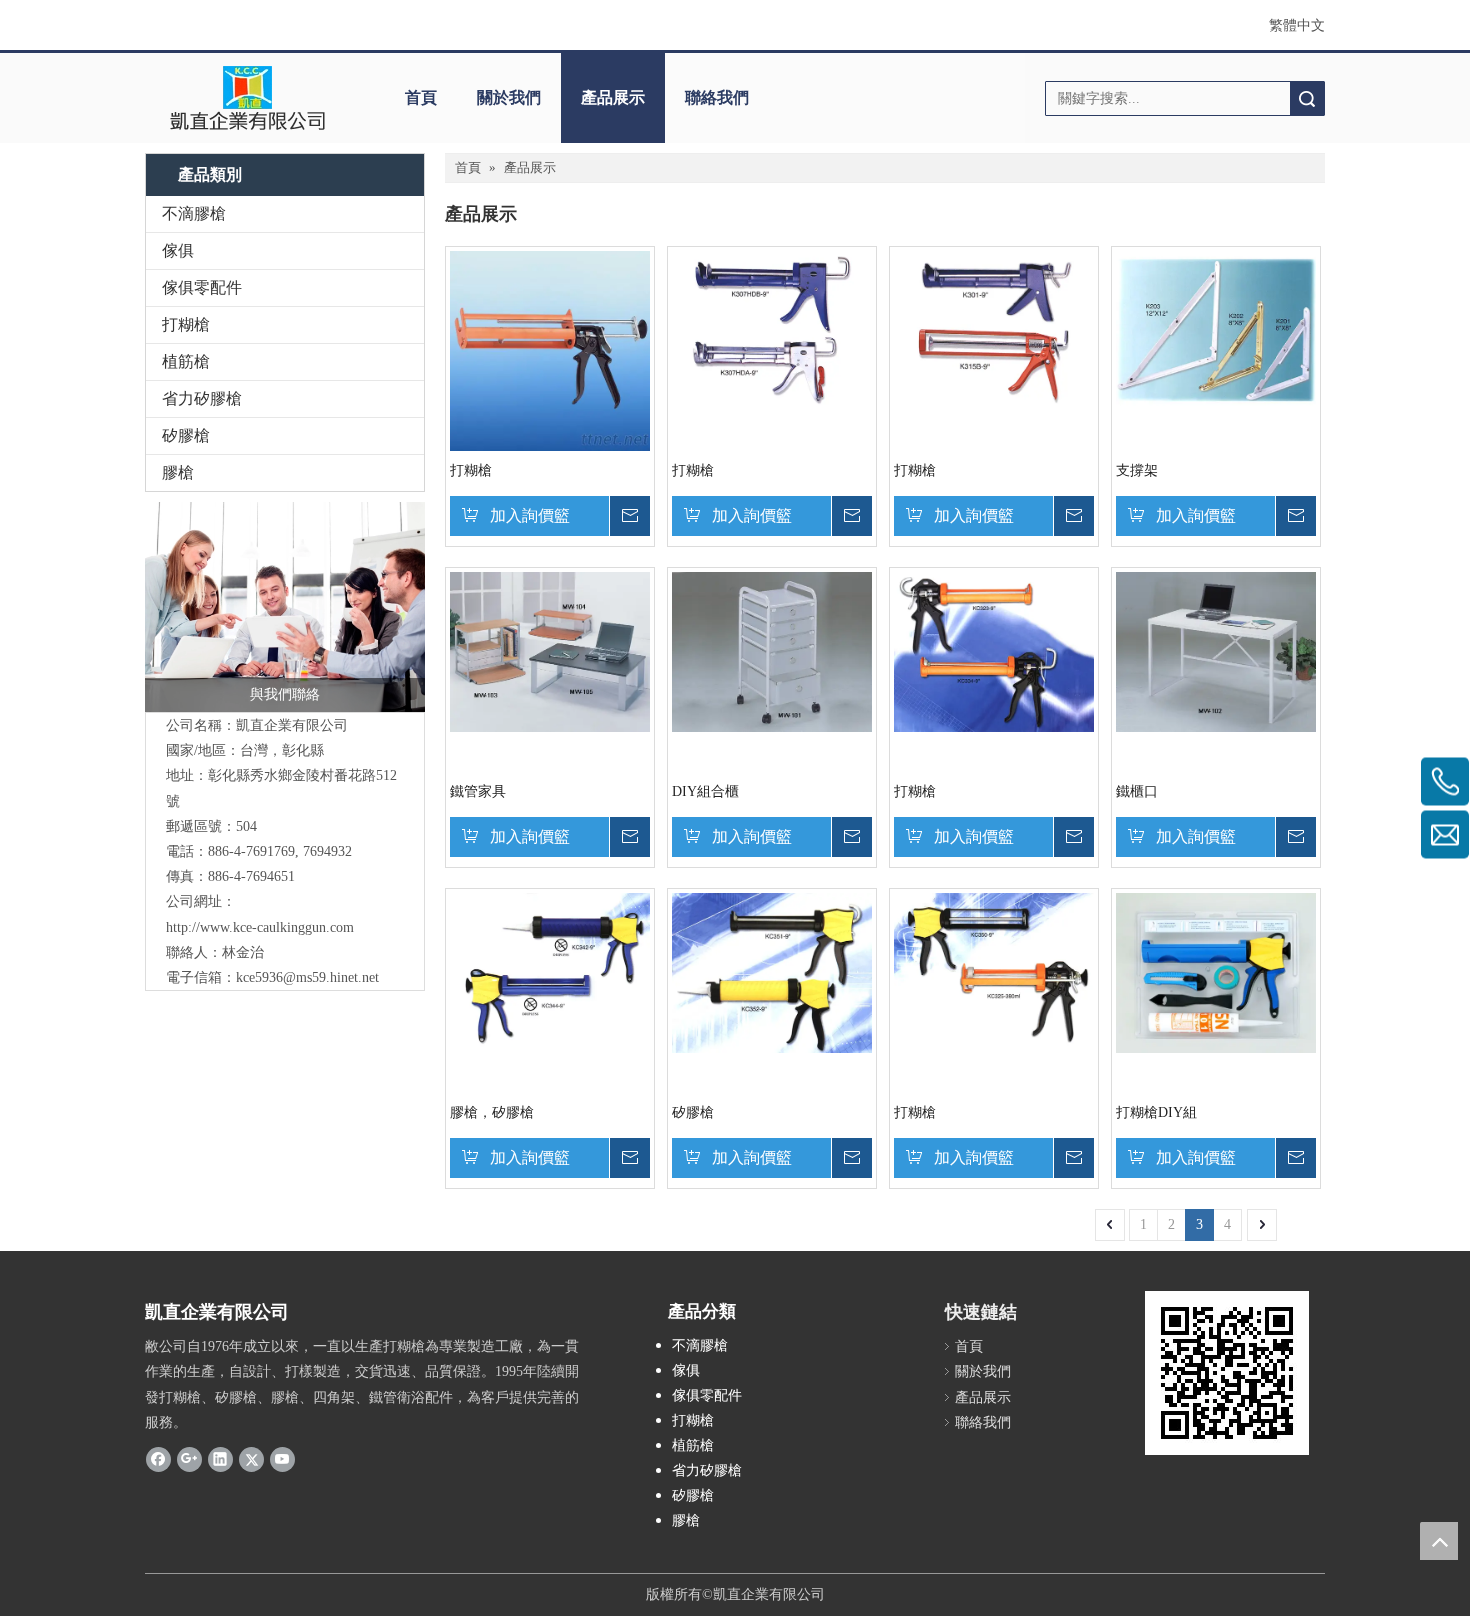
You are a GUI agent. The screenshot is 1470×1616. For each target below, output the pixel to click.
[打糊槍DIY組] (1216, 971)
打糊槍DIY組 (1156, 1112)
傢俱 (178, 250)
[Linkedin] (220, 1459)
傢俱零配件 (202, 287)
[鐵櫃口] (1216, 650)
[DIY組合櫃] (772, 650)
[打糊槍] (550, 349)
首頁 (421, 97)
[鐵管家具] (550, 650)
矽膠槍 (186, 435)
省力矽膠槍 (202, 398)
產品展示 (613, 97)
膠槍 (178, 472)
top (1439, 1541)
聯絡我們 (717, 97)
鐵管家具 (478, 791)
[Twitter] (251, 1459)
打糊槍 (186, 324)
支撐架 (1137, 470)
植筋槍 (186, 361)
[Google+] (189, 1459)
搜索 (1307, 98)
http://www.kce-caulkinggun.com (260, 927)
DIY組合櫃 (705, 791)
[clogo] (247, 98)
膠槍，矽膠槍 (492, 1112)
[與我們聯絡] (285, 607)
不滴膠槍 (194, 213)
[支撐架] (1216, 329)
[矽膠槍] (772, 971)
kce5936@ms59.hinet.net (307, 977)
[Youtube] (282, 1459)
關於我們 (509, 97)
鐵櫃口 (1137, 791)
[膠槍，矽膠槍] (550, 971)
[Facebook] (158, 1459)
